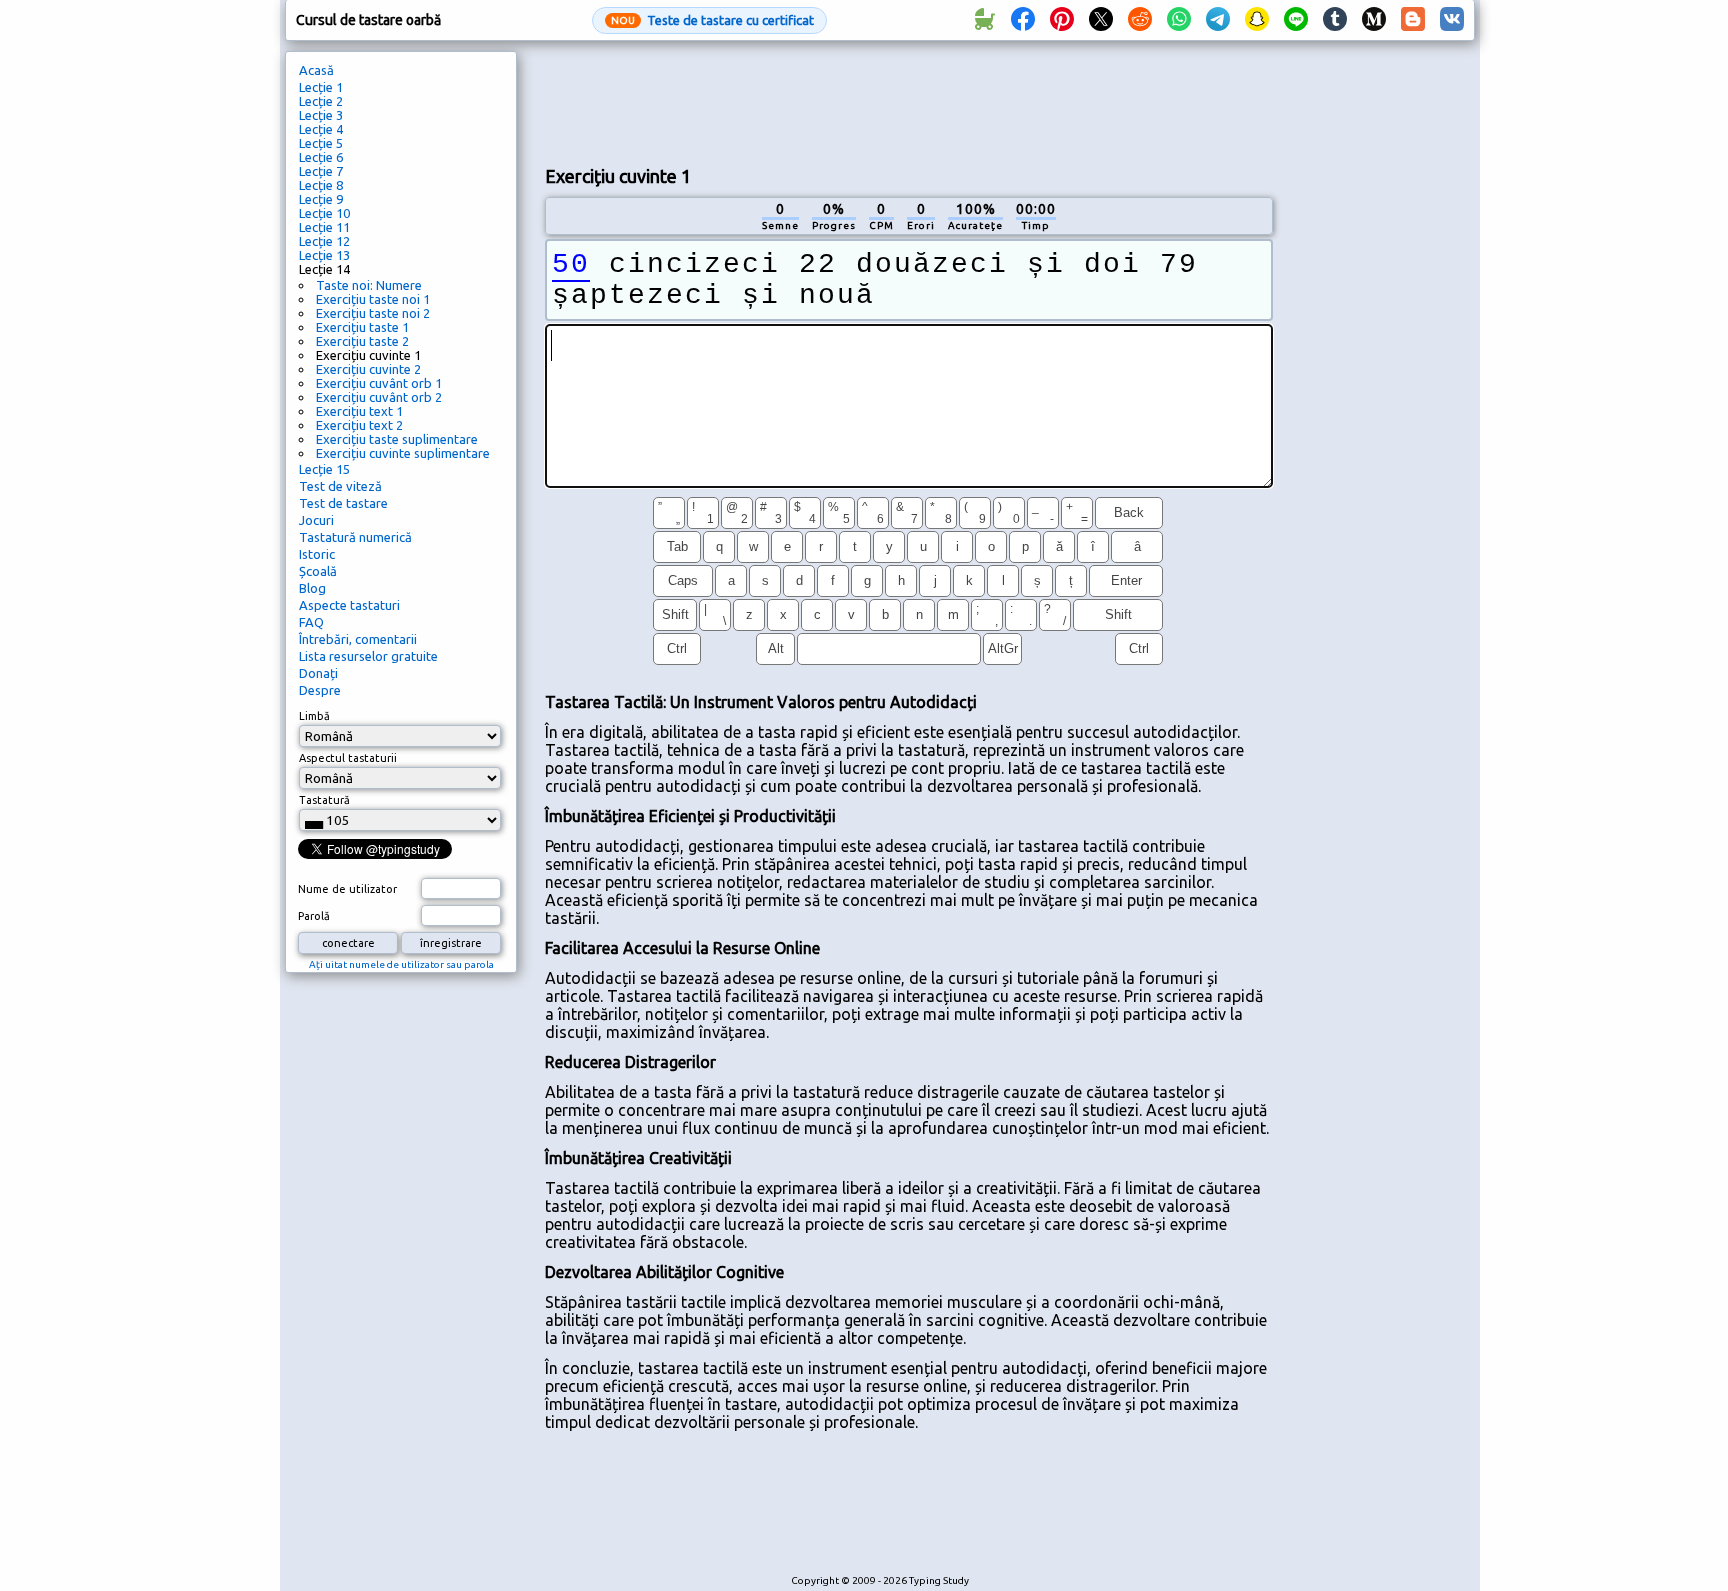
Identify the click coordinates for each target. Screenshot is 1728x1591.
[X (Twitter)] (1101, 20)
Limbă (314, 716)
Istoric (317, 554)
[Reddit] (1140, 20)
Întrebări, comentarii (358, 639)
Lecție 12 (324, 241)
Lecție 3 (321, 115)
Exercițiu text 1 (359, 411)
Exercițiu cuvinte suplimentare (403, 453)
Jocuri (316, 520)
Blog (312, 588)
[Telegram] (1218, 20)
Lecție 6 (321, 157)
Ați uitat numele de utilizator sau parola (401, 964)
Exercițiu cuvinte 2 (368, 369)
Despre (320, 690)
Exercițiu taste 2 (362, 341)
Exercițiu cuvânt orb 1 (379, 383)
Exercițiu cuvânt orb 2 (379, 397)
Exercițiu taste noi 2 (373, 313)
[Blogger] (1413, 20)
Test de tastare (343, 503)
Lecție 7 (321, 171)
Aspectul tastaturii (348, 758)
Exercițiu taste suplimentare (397, 439)
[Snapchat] (1257, 20)
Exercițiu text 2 (359, 425)
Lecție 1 (321, 87)
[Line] (1296, 20)
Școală (318, 571)
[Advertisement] (909, 101)
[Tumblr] (1335, 20)
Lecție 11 (324, 227)
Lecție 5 (321, 143)
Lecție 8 (321, 185)
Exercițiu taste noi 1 (373, 299)
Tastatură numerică (355, 537)
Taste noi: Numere (369, 285)
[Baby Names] (984, 20)
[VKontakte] (1452, 20)
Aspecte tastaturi (349, 605)
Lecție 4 (321, 129)
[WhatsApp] (1179, 20)
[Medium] (1374, 20)
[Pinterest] (1062, 20)
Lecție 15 (324, 469)
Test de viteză (340, 486)
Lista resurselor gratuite (368, 656)
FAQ (311, 622)
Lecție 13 (324, 255)
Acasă (316, 70)
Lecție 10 (324, 213)
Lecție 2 (321, 101)
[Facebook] (1023, 20)
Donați (318, 673)
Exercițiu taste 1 (362, 327)
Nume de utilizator (347, 889)
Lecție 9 (321, 199)
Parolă (314, 916)
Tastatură (324, 800)
